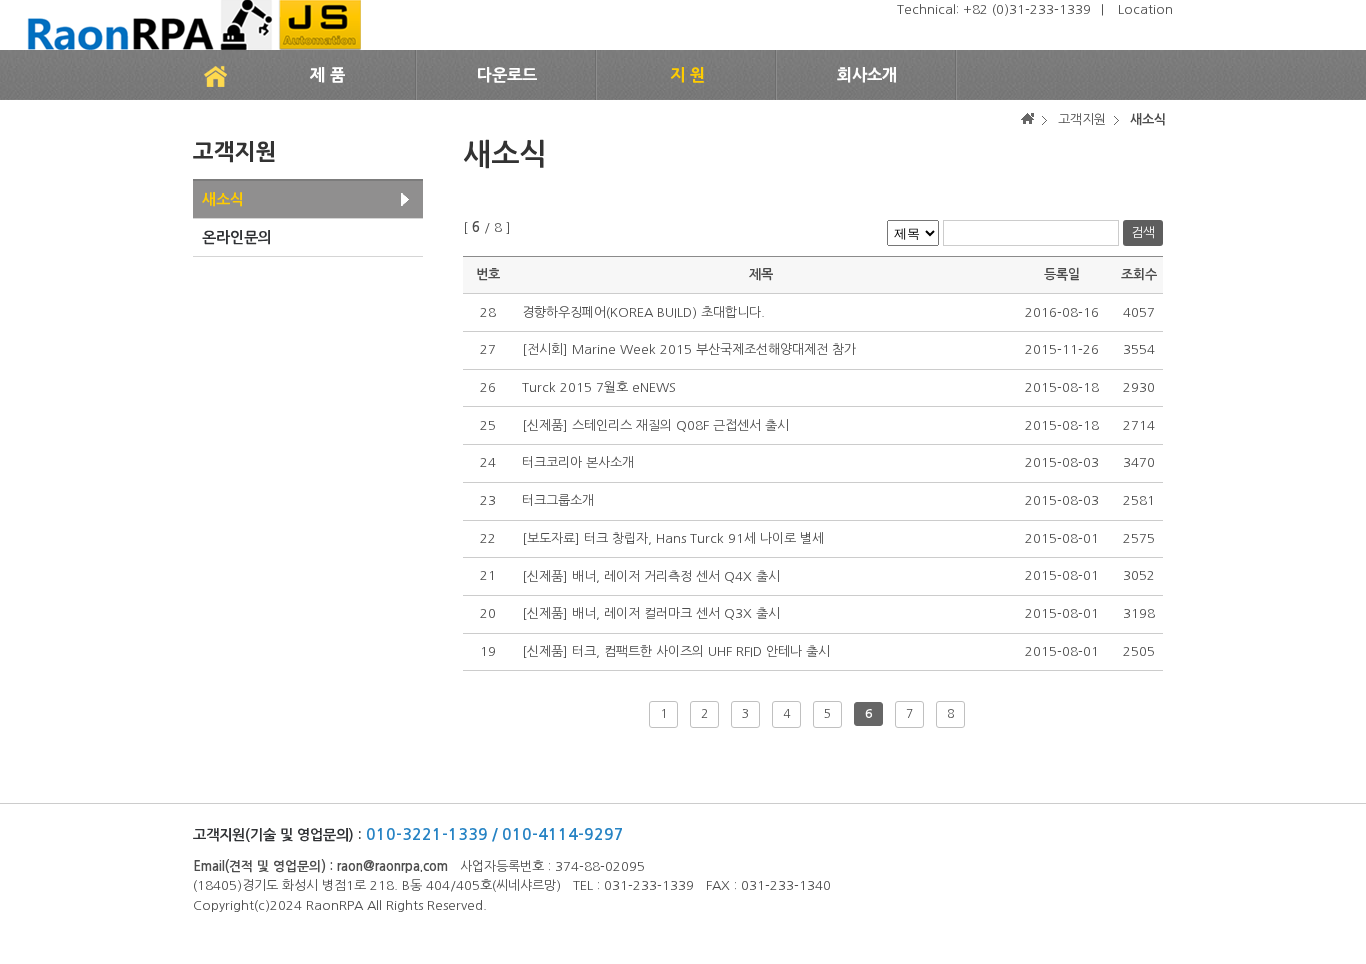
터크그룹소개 (558, 500)
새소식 (223, 199)
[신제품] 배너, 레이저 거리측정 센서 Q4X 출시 (651, 576)
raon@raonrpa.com (392, 866)
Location (1145, 9)
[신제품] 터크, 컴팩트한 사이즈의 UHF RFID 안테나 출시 (676, 651)
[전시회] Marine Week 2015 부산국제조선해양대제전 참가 (689, 349)
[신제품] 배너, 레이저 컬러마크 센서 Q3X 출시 (651, 613)
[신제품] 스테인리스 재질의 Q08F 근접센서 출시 (655, 425)
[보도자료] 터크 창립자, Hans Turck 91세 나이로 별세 (673, 538)
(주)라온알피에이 (191, 25)
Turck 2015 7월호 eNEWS (599, 387)
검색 (1143, 232)
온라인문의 (237, 237)
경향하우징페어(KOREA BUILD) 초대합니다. (643, 312)
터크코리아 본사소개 (578, 462)
